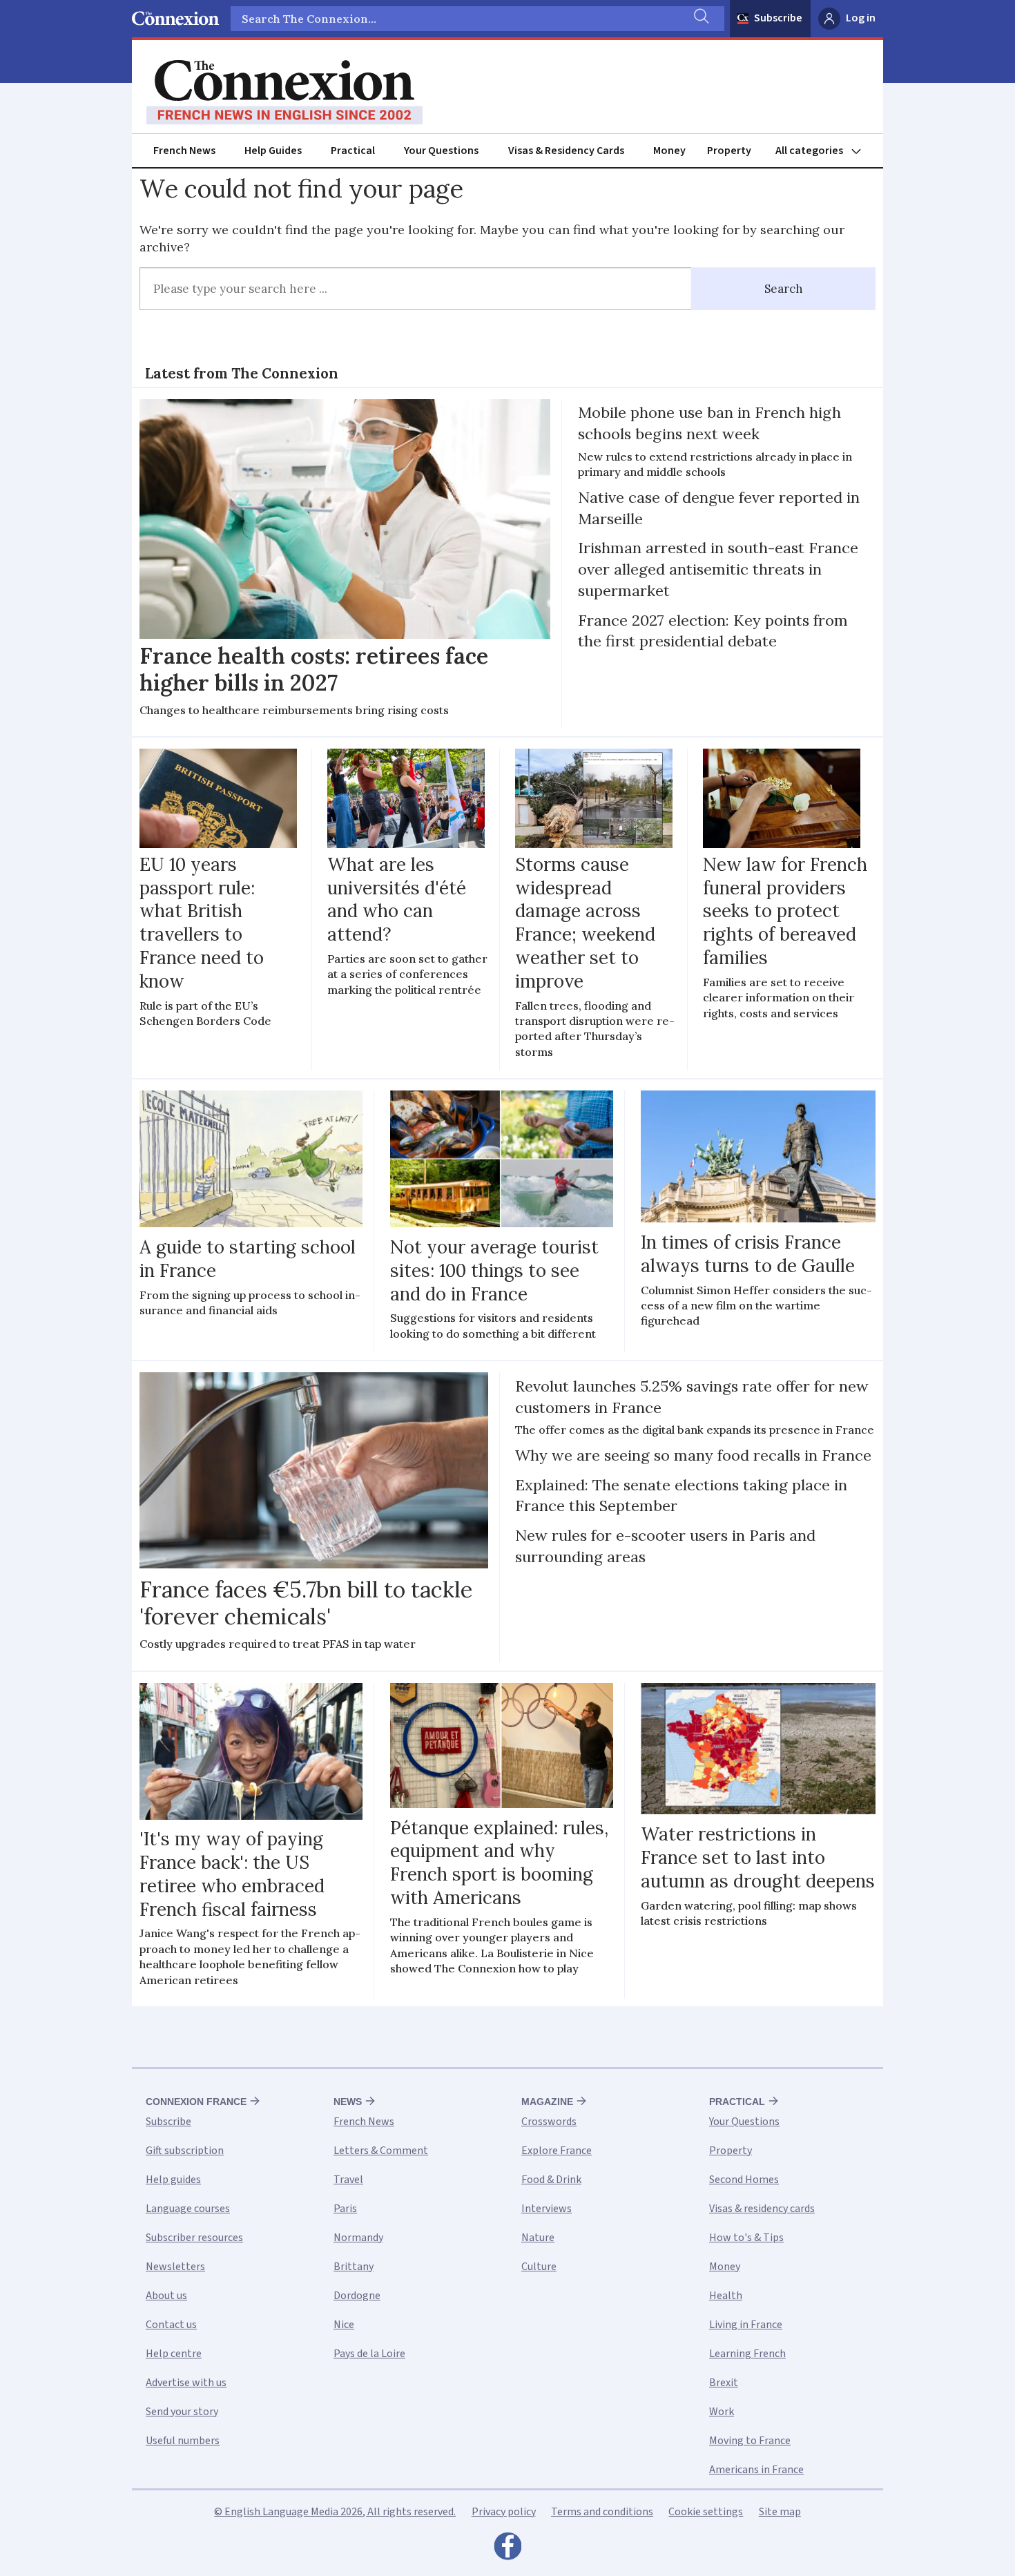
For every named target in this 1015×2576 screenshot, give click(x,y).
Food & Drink (551, 2180)
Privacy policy (504, 2512)
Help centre (174, 2354)
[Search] (700, 19)
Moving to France (750, 2441)
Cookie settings (706, 2512)
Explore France (557, 2151)
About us (166, 2296)
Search (784, 289)
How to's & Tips (746, 2238)
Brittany (354, 2267)
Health (726, 2296)
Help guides (173, 2180)
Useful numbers (183, 2441)
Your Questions (441, 151)
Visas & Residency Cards (566, 151)
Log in (861, 18)
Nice (344, 2325)
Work (722, 2412)
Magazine (547, 2102)
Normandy (358, 2238)
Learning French (747, 2354)
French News (184, 151)
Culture (539, 2267)
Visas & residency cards (762, 2209)
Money (669, 151)
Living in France (746, 2325)
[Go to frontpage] (284, 93)
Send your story (182, 2412)
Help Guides (273, 151)
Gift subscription (185, 2151)
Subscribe (778, 18)
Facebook (507, 2550)
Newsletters (175, 2267)
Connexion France (196, 2102)
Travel (348, 2180)
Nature (538, 2238)
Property (729, 151)
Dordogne (357, 2296)
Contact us (171, 2325)
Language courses (188, 2209)
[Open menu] (824, 151)
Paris (345, 2209)
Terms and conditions (602, 2512)
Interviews (547, 2209)
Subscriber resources (194, 2238)
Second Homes (744, 2180)
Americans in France (756, 2470)
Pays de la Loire (369, 2354)
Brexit (724, 2383)
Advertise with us (186, 2383)
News (348, 2102)
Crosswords (549, 2122)
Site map (780, 2512)
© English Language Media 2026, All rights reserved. (335, 2512)
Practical (353, 151)
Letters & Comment (381, 2151)
